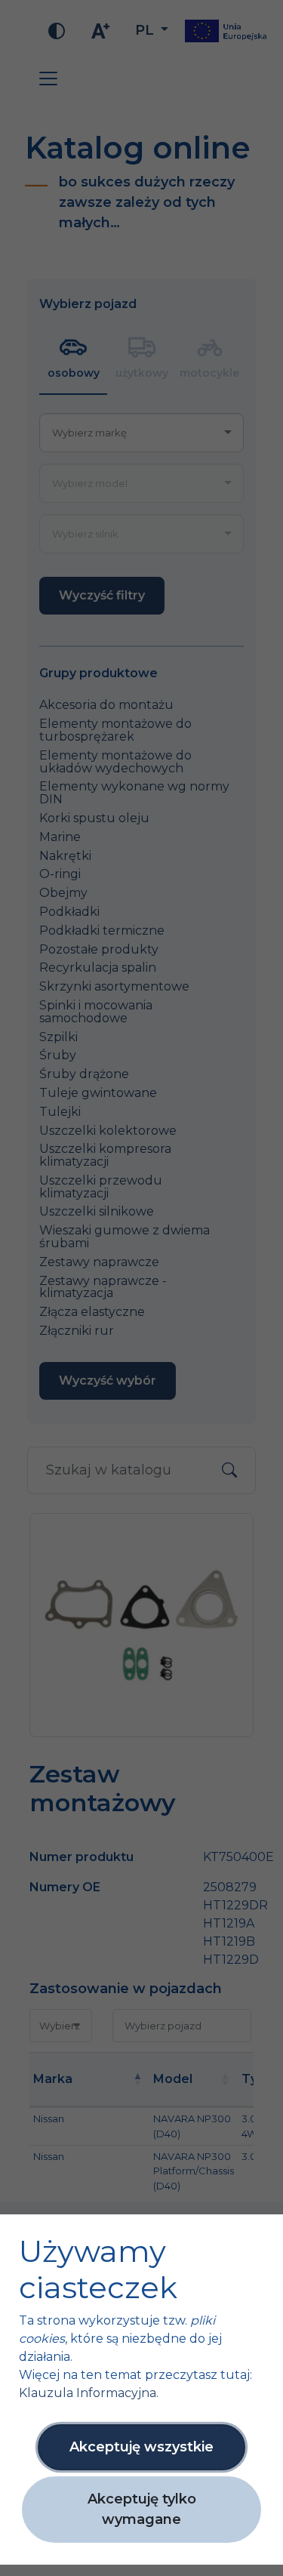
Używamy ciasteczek (98, 2269)
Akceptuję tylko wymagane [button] (142, 2509)
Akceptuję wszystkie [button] (141, 2447)
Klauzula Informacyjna (88, 2393)
